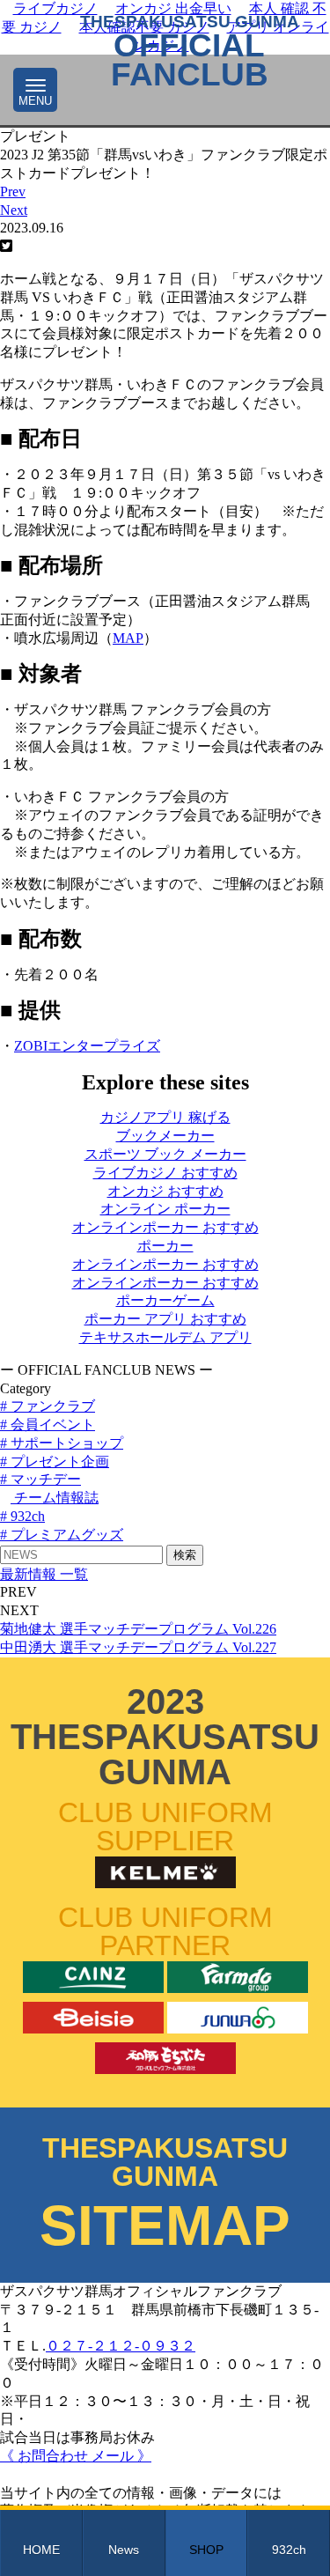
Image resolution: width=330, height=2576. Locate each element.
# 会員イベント (48, 1425)
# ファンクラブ (48, 1406)
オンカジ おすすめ (165, 1191)
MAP (128, 638)
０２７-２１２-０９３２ (121, 2346)
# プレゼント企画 (55, 1461)
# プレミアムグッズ (62, 1535)
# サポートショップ (62, 1443)
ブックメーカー (165, 1136)
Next (14, 210)
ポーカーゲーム (165, 1300)
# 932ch (22, 1516)
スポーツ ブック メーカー (165, 1154)
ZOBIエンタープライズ (87, 1046)
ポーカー (165, 1246)
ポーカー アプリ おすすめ (165, 1319)
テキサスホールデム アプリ (165, 1337)
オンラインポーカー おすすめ (165, 1227)
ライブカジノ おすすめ (165, 1173)
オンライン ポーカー (165, 1209)
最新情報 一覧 (44, 1574)
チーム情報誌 (55, 1498)
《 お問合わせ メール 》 (76, 2456)
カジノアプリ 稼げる (165, 1117)
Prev (13, 192)
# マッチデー (40, 1479)
